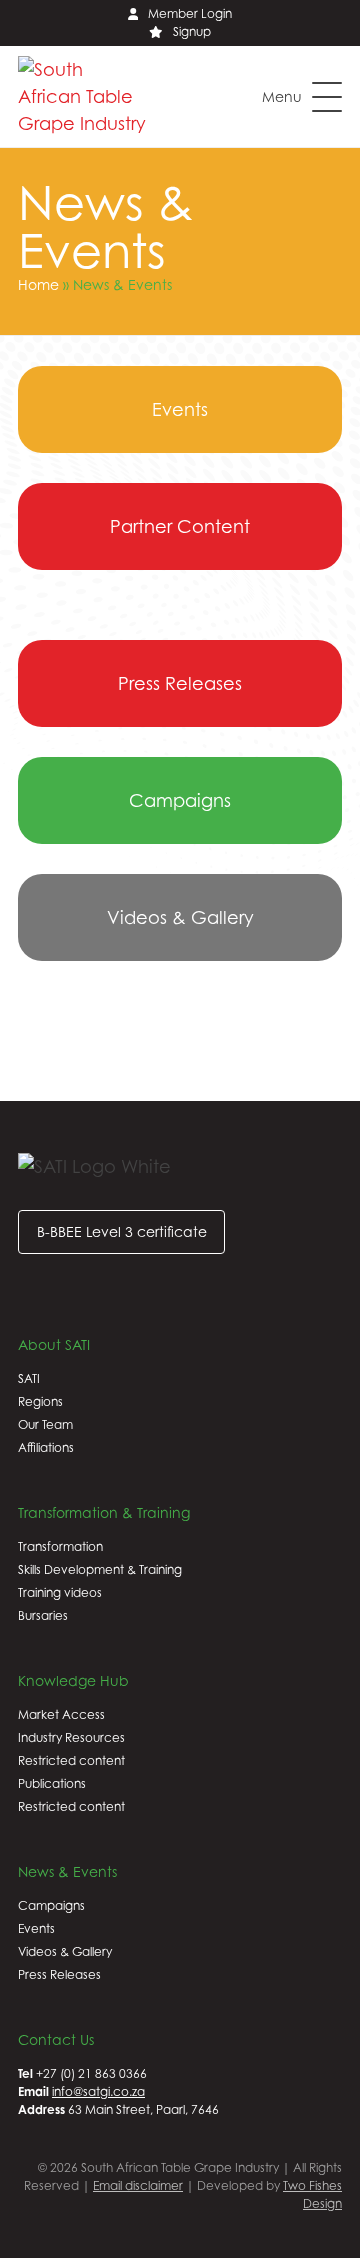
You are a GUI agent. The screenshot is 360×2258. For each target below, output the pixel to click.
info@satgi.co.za (98, 2091)
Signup (192, 31)
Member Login (190, 13)
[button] (302, 97)
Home (38, 284)
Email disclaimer (138, 2185)
